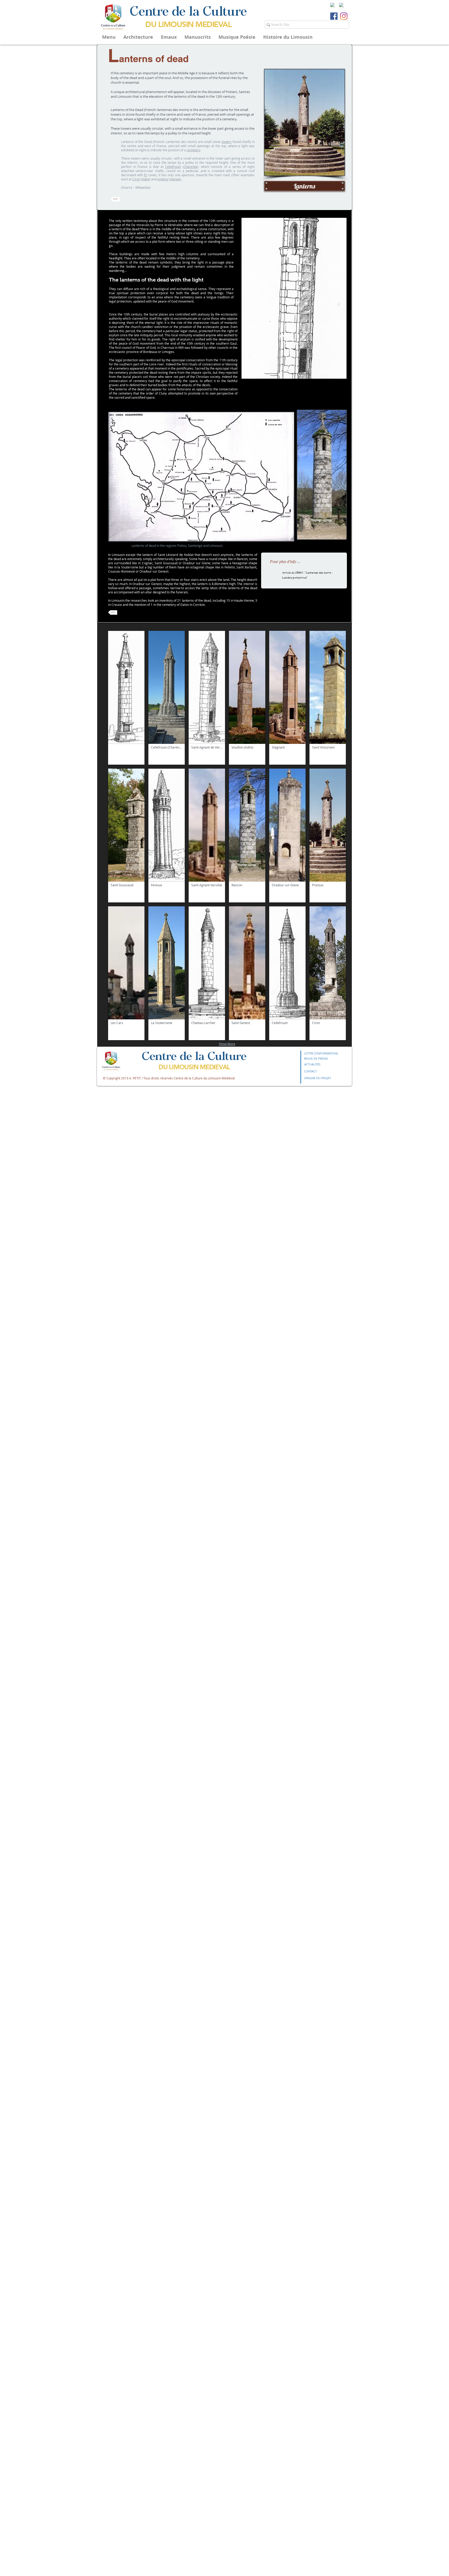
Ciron (136, 179)
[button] (294, 298)
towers (227, 142)
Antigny (163, 179)
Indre (146, 179)
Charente (190, 167)
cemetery (193, 150)
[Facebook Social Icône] (334, 16)
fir (146, 175)
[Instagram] (344, 16)
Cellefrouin (173, 167)
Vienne (175, 179)
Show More (227, 1044)
